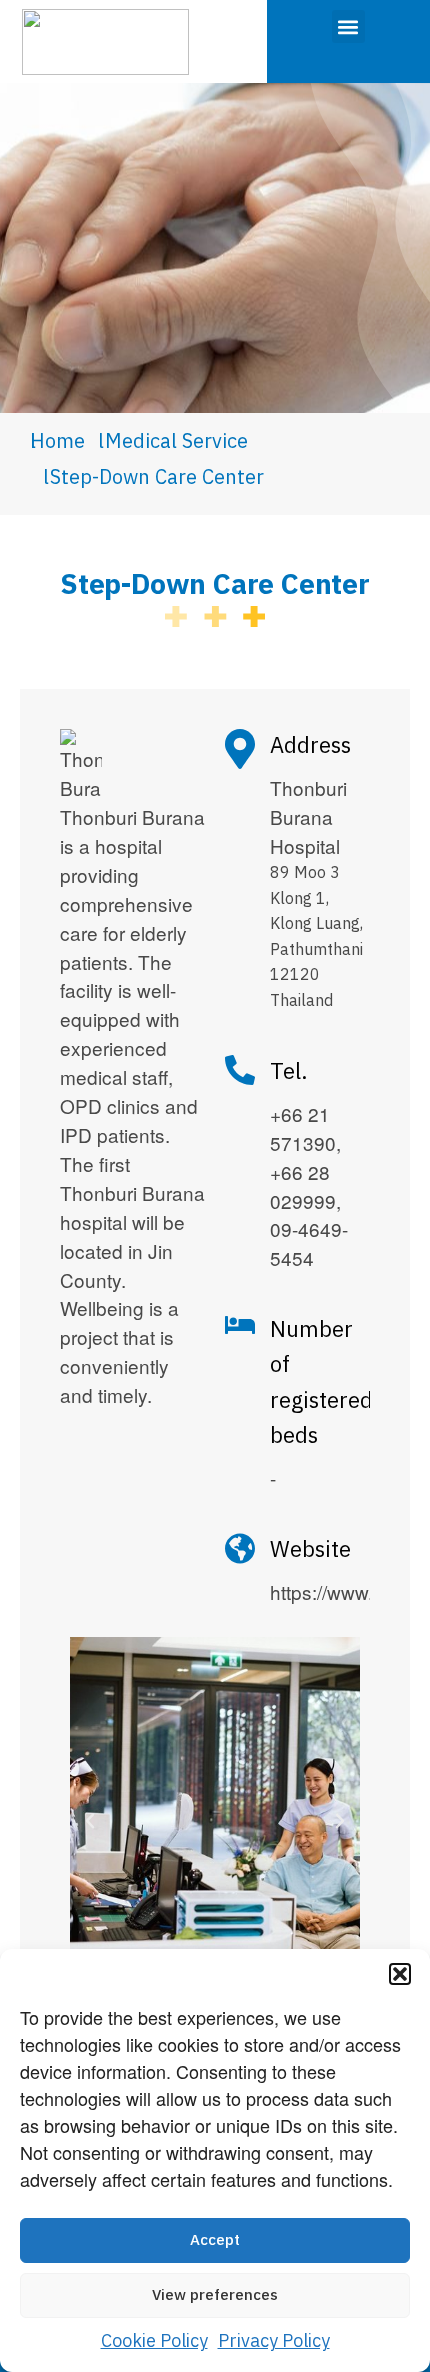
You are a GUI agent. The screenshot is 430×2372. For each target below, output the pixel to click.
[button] (400, 1974)
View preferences (215, 2295)
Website (310, 1550)
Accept (215, 2240)
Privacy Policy (274, 2342)
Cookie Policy (154, 2342)
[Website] (240, 1548)
